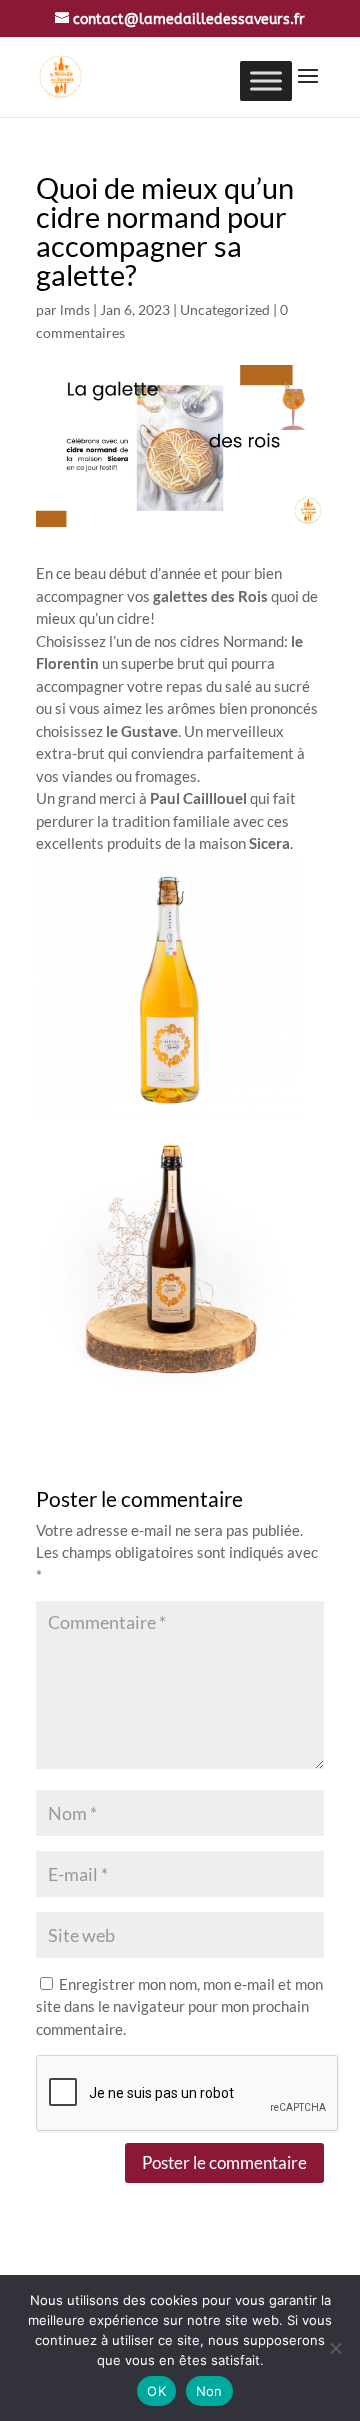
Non (209, 2391)
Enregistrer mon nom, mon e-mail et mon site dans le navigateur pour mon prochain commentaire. (179, 2006)
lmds (75, 309)
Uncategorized (225, 309)
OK (156, 2391)
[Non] (335, 2348)
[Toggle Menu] (266, 80)
